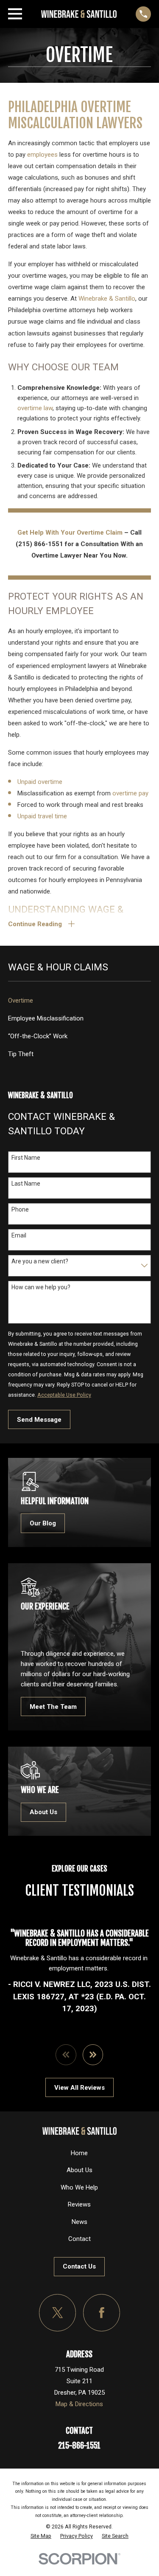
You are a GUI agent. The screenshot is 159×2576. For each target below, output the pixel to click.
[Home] (79, 14)
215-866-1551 (79, 2446)
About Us (43, 1812)
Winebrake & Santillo (107, 299)
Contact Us (79, 2266)
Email (19, 1235)
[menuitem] (79, 1001)
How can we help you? (41, 1287)
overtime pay (130, 793)
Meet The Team (53, 1707)
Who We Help (79, 2187)
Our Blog (43, 1523)
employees (43, 155)
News (79, 2222)
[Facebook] (102, 2313)
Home (79, 2153)
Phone (20, 1209)
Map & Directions (79, 2404)
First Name (26, 1158)
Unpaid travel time (42, 816)
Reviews (79, 2204)
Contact (79, 2239)
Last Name (26, 1184)
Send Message (39, 1420)
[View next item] (93, 2055)
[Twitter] (58, 2313)
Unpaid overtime (40, 782)
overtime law (35, 408)
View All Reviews (79, 2088)
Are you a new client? (40, 1261)
